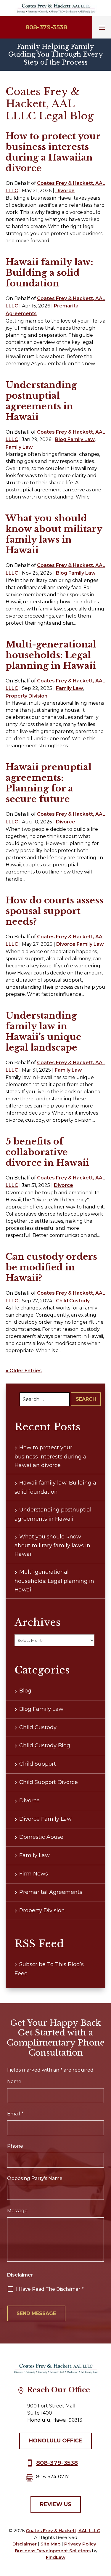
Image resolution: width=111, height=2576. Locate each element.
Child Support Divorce (49, 1782)
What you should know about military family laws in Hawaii (54, 534)
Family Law (19, 447)
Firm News (34, 1874)
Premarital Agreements (51, 1892)
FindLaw (56, 2557)
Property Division (26, 696)
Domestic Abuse (41, 1837)
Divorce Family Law (80, 944)
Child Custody (73, 1301)
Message (17, 2211)
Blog (25, 1691)
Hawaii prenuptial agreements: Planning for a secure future (49, 783)
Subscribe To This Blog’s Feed (49, 1969)
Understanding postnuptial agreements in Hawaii (41, 401)
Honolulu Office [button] (55, 2441)
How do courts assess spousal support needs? (54, 911)
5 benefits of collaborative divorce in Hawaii (47, 1152)
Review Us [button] (56, 2504)
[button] (102, 28)
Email (15, 2114)
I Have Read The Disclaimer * (50, 2289)
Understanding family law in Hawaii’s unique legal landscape (44, 1031)
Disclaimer (20, 2275)
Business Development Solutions (53, 2551)
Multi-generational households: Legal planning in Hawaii (51, 655)
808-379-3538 (46, 27)
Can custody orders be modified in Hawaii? (51, 1267)
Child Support (38, 1764)
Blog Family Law (75, 439)
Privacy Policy (80, 2544)
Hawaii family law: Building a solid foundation (49, 273)
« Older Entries (24, 1371)
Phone (15, 2146)
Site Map (50, 2544)
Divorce (65, 191)
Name (14, 2082)
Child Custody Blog (45, 1745)
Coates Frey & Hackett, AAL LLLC (63, 2531)
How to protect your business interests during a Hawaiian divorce (53, 152)
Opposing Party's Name (35, 2178)
